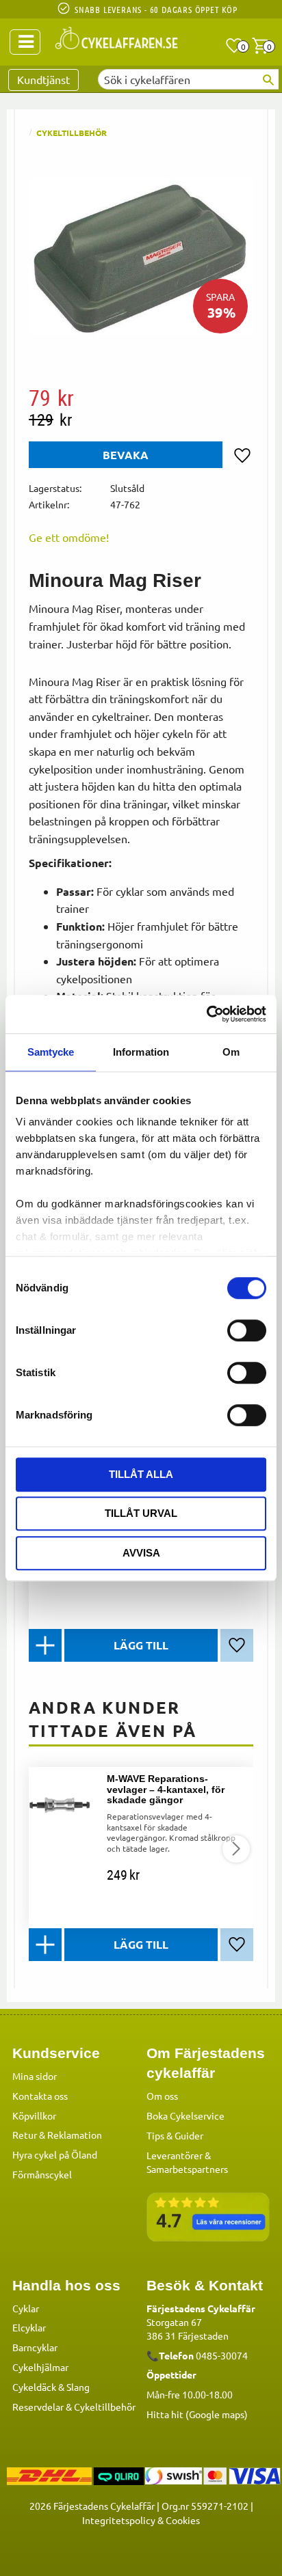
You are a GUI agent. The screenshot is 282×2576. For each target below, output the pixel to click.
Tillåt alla (141, 1474)
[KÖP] (141, 1645)
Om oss (162, 2096)
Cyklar (26, 2308)
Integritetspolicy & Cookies (141, 2520)
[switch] (247, 1330)
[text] (141, 398)
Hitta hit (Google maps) (197, 2414)
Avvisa (141, 1553)
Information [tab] (141, 1052)
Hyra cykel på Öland (55, 2154)
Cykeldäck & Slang (51, 2387)
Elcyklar (29, 2327)
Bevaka (126, 455)
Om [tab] (231, 1052)
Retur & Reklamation (57, 2135)
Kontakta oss (40, 2096)
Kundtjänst (43, 79)
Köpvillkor (34, 2115)
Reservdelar (38, 2407)
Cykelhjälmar (40, 2367)
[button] (234, 46)
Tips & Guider (175, 2135)
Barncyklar (35, 2347)
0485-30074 (222, 2355)
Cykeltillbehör (105, 2407)
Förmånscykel (42, 2174)
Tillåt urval (141, 1513)
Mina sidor (35, 2076)
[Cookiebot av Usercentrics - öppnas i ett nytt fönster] (206, 1014)
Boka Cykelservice (185, 2115)
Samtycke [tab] (51, 1052)
